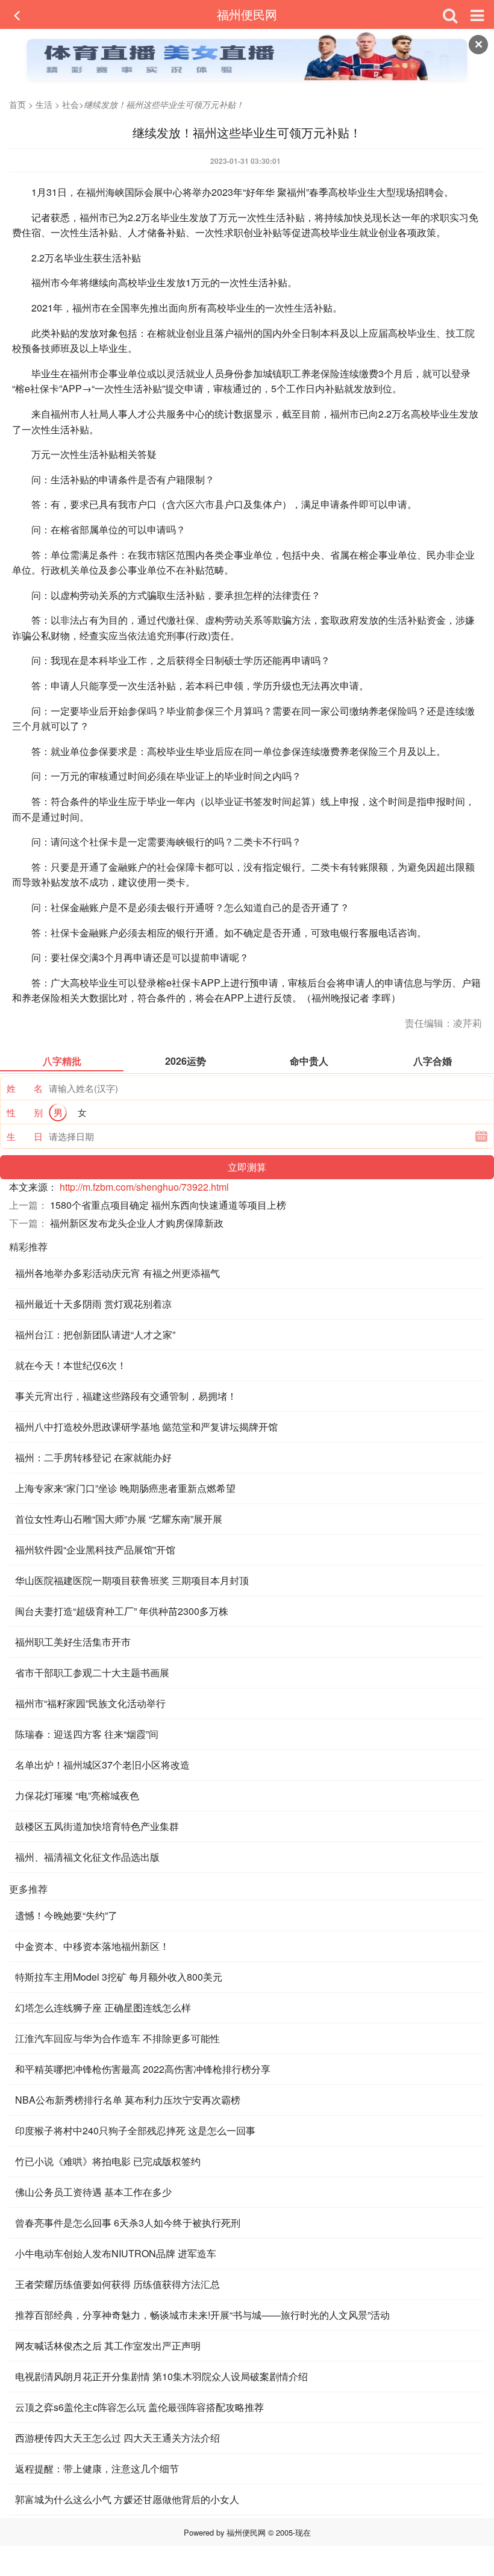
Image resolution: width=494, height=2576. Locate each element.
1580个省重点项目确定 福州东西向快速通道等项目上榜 (168, 1205)
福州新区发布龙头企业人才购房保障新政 (137, 1223)
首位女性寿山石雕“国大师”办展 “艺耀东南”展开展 (119, 1519)
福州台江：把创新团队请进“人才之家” (95, 1334)
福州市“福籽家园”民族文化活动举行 (90, 1703)
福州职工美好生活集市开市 (73, 1642)
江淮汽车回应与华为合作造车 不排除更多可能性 (117, 2038)
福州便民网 (247, 14)
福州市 (94, 217)
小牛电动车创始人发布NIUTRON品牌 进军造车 (116, 2253)
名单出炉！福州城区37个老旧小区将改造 (102, 1765)
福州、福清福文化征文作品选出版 (87, 1857)
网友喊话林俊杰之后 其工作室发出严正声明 (108, 2346)
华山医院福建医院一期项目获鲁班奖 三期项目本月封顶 (132, 1580)
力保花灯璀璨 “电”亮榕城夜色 (77, 1795)
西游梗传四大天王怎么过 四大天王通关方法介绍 (117, 2438)
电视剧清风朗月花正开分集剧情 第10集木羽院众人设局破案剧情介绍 (161, 2376)
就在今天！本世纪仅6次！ (71, 1365)
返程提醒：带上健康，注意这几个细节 (97, 2468)
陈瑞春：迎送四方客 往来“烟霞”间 (87, 1734)
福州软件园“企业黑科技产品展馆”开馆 (95, 1550)
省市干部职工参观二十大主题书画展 (92, 1672)
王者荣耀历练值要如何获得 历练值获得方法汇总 (117, 2284)
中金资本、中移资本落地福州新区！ (92, 1946)
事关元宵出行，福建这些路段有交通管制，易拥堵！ (126, 1396)
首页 (17, 104)
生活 (44, 104)
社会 (70, 104)
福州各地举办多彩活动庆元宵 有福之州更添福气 (117, 1273)
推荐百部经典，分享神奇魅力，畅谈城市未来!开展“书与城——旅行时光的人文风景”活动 (202, 2315)
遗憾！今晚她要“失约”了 (66, 1915)
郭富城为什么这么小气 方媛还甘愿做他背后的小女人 (127, 2499)
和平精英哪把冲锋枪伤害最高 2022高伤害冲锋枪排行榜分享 (143, 2069)
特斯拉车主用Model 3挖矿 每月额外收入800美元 (119, 1977)
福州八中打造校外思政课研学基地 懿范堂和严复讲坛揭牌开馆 (146, 1427)
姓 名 (25, 1088)
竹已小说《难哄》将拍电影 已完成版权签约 (108, 2161)
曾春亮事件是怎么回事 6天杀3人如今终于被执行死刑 (128, 2223)
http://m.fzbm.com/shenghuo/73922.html (144, 1187)
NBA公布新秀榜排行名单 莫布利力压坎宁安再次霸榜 (128, 2100)
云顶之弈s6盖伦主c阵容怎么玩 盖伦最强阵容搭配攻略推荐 (139, 2407)
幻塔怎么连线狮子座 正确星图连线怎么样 (103, 2007)
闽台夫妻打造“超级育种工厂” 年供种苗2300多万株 (122, 1611)
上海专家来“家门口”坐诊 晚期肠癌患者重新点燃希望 (125, 1488)
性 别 (25, 1112)
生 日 (25, 1136)
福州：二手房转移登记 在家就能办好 (93, 1457)
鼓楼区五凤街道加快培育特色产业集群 (97, 1826)
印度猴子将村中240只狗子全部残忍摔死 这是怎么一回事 (135, 2130)
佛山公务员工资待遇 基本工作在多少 (93, 2192)
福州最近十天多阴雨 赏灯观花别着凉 (93, 1304)
